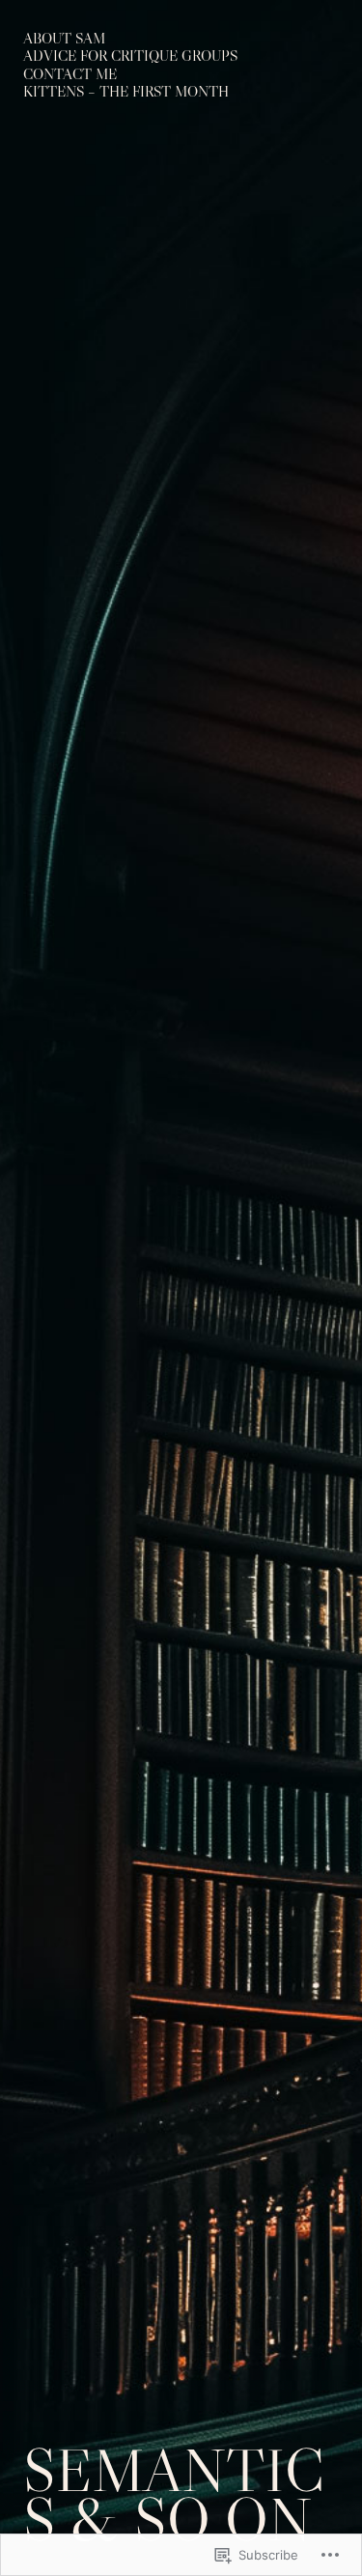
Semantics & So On (174, 2495)
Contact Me (70, 74)
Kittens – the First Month (126, 91)
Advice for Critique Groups (130, 56)
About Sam (64, 38)
